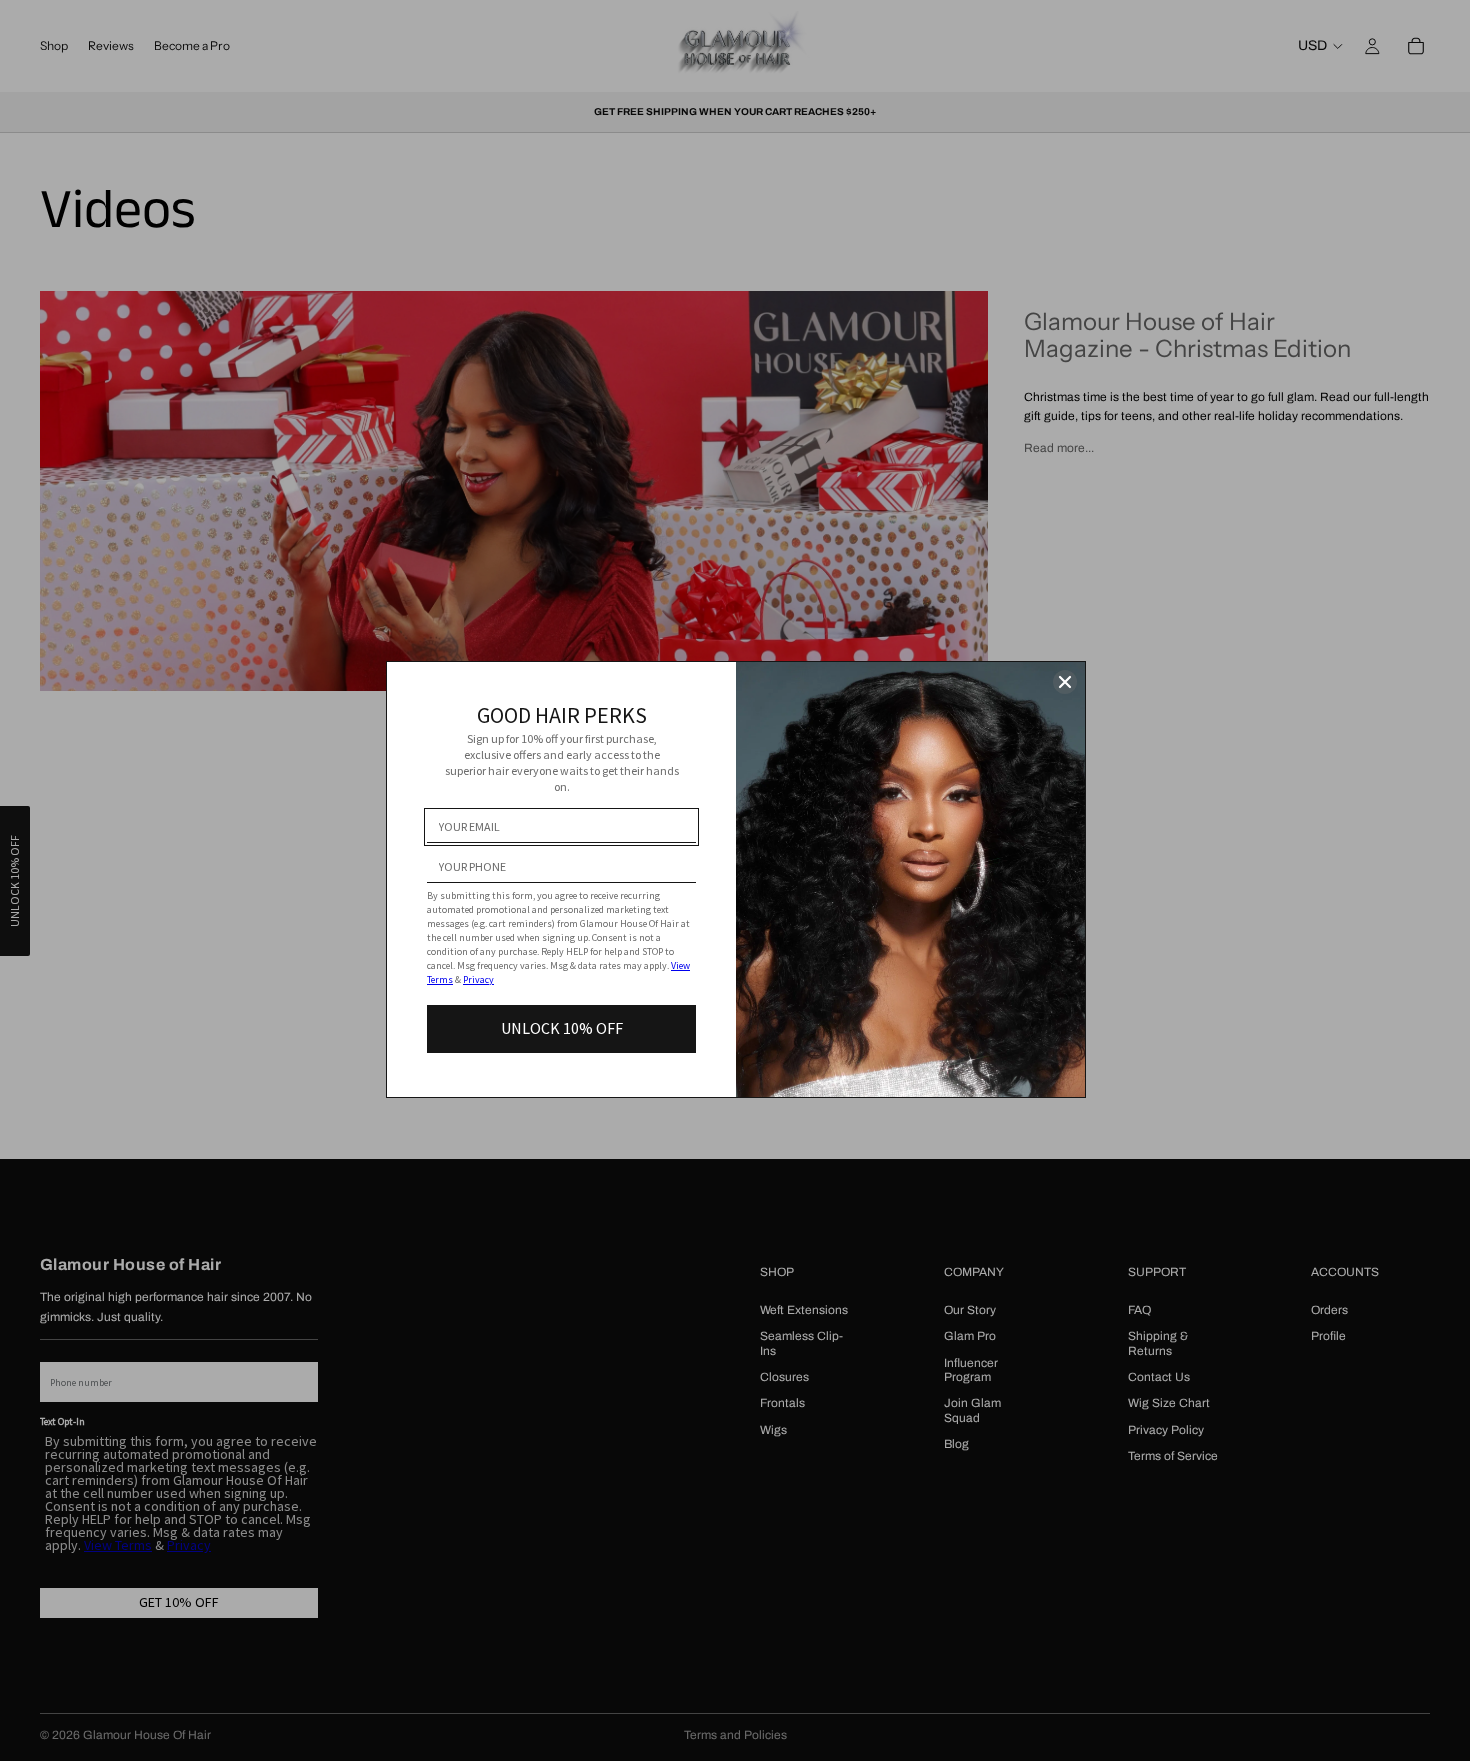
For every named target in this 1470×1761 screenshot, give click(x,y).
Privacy (478, 979)
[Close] (1065, 682)
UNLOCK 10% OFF (562, 1028)
